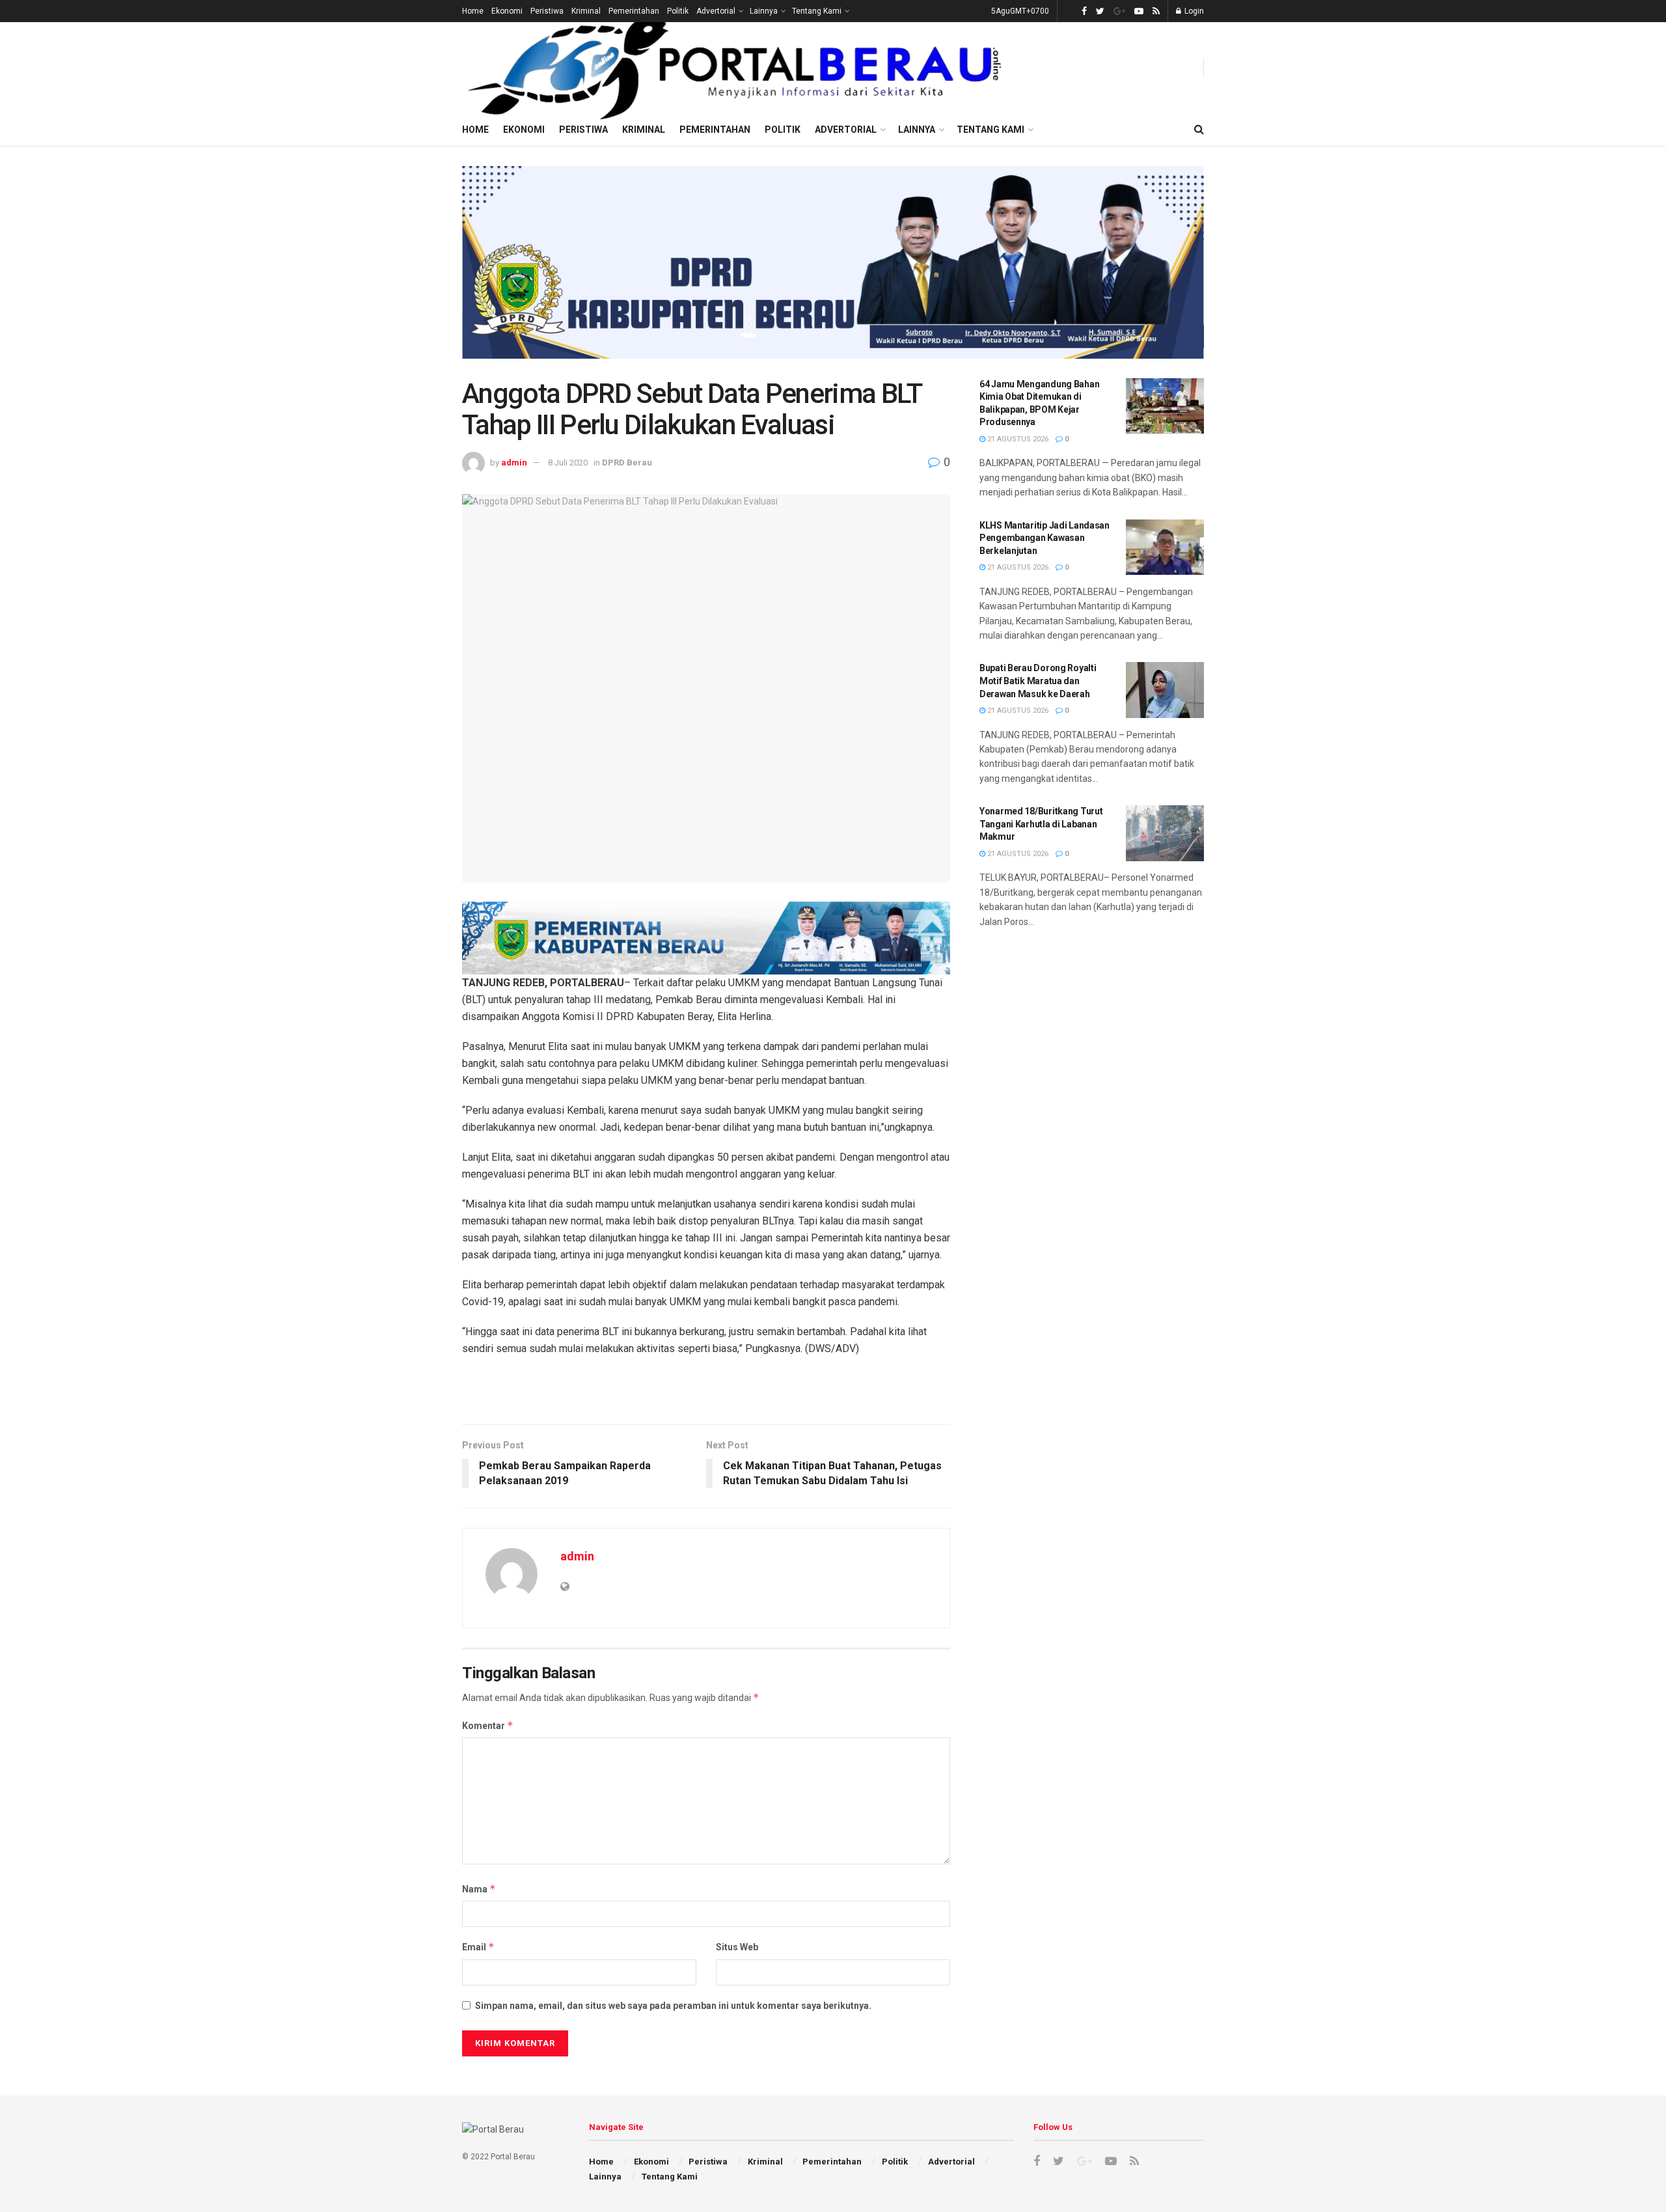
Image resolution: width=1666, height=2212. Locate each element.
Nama (479, 1889)
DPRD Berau (627, 463)
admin (514, 463)
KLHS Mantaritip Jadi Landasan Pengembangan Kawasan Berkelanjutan (1045, 538)
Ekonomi (507, 11)
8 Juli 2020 (568, 463)
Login (1193, 11)
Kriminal (586, 11)
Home (473, 11)
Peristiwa (547, 11)
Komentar (488, 1725)
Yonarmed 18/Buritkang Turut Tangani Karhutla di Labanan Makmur (1041, 824)
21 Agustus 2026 (1017, 439)
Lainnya (764, 11)
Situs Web (737, 1947)
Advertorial (716, 11)
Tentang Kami (817, 11)
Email (478, 1947)
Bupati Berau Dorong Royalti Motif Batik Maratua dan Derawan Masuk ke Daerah (1038, 681)
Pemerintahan (634, 11)
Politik (678, 11)
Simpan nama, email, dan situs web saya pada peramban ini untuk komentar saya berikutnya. (673, 2006)
